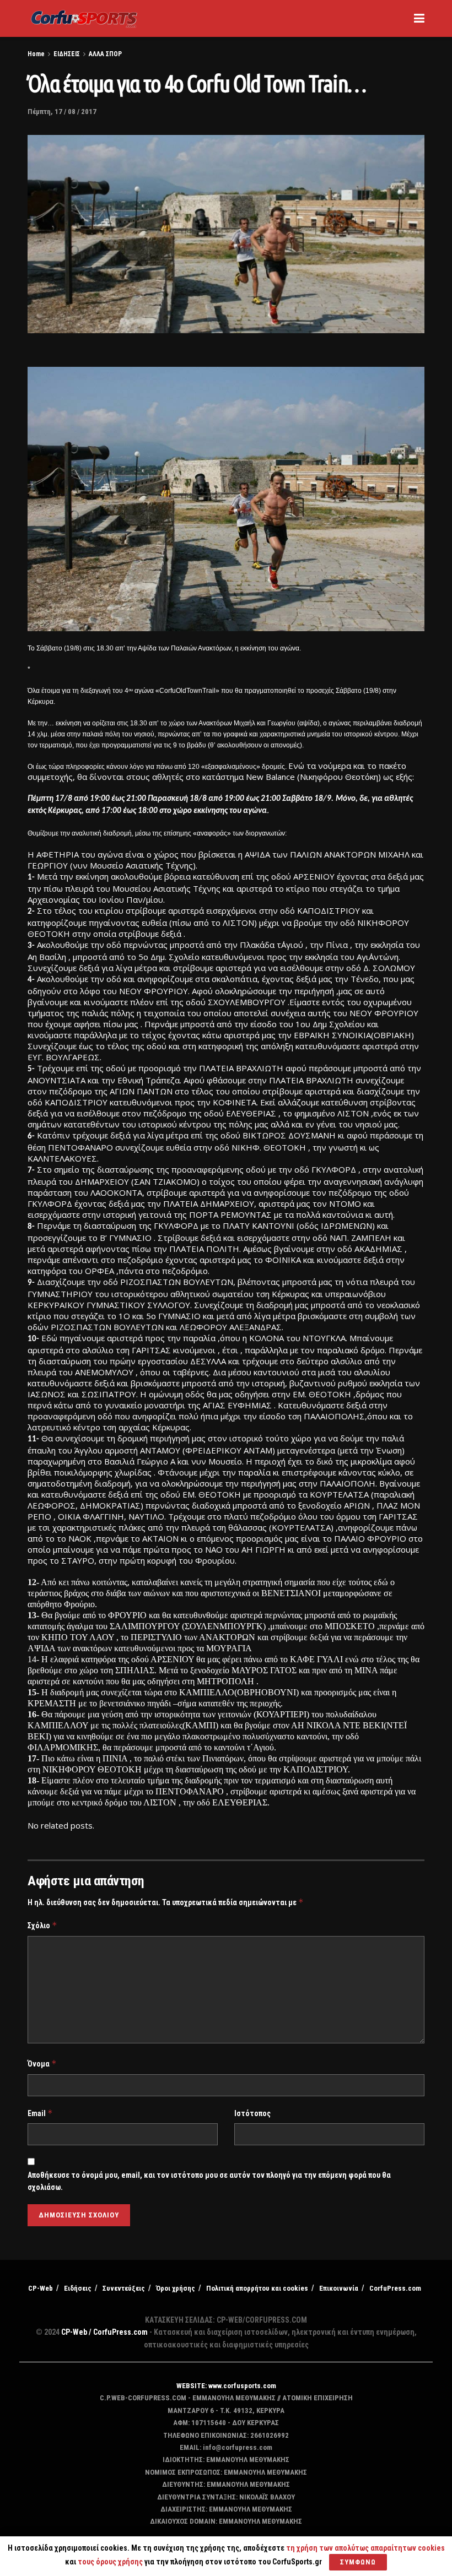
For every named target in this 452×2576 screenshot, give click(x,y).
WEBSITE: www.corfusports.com (226, 2386)
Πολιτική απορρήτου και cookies (257, 2288)
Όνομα (42, 2063)
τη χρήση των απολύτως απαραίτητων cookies (365, 2548)
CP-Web (41, 2288)
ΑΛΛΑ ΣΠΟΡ (105, 54)
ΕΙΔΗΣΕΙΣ (67, 54)
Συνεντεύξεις (124, 2288)
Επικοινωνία (339, 2288)
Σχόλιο (42, 1925)
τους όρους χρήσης (111, 2562)
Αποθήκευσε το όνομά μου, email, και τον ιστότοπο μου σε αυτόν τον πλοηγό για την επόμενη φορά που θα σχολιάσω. (209, 2181)
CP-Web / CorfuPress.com (104, 2332)
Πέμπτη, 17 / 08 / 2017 (62, 112)
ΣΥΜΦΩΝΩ (358, 2562)
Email (40, 2113)
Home (36, 54)
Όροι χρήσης (176, 2288)
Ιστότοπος (252, 2113)
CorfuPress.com (395, 2288)
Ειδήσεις (78, 2288)
